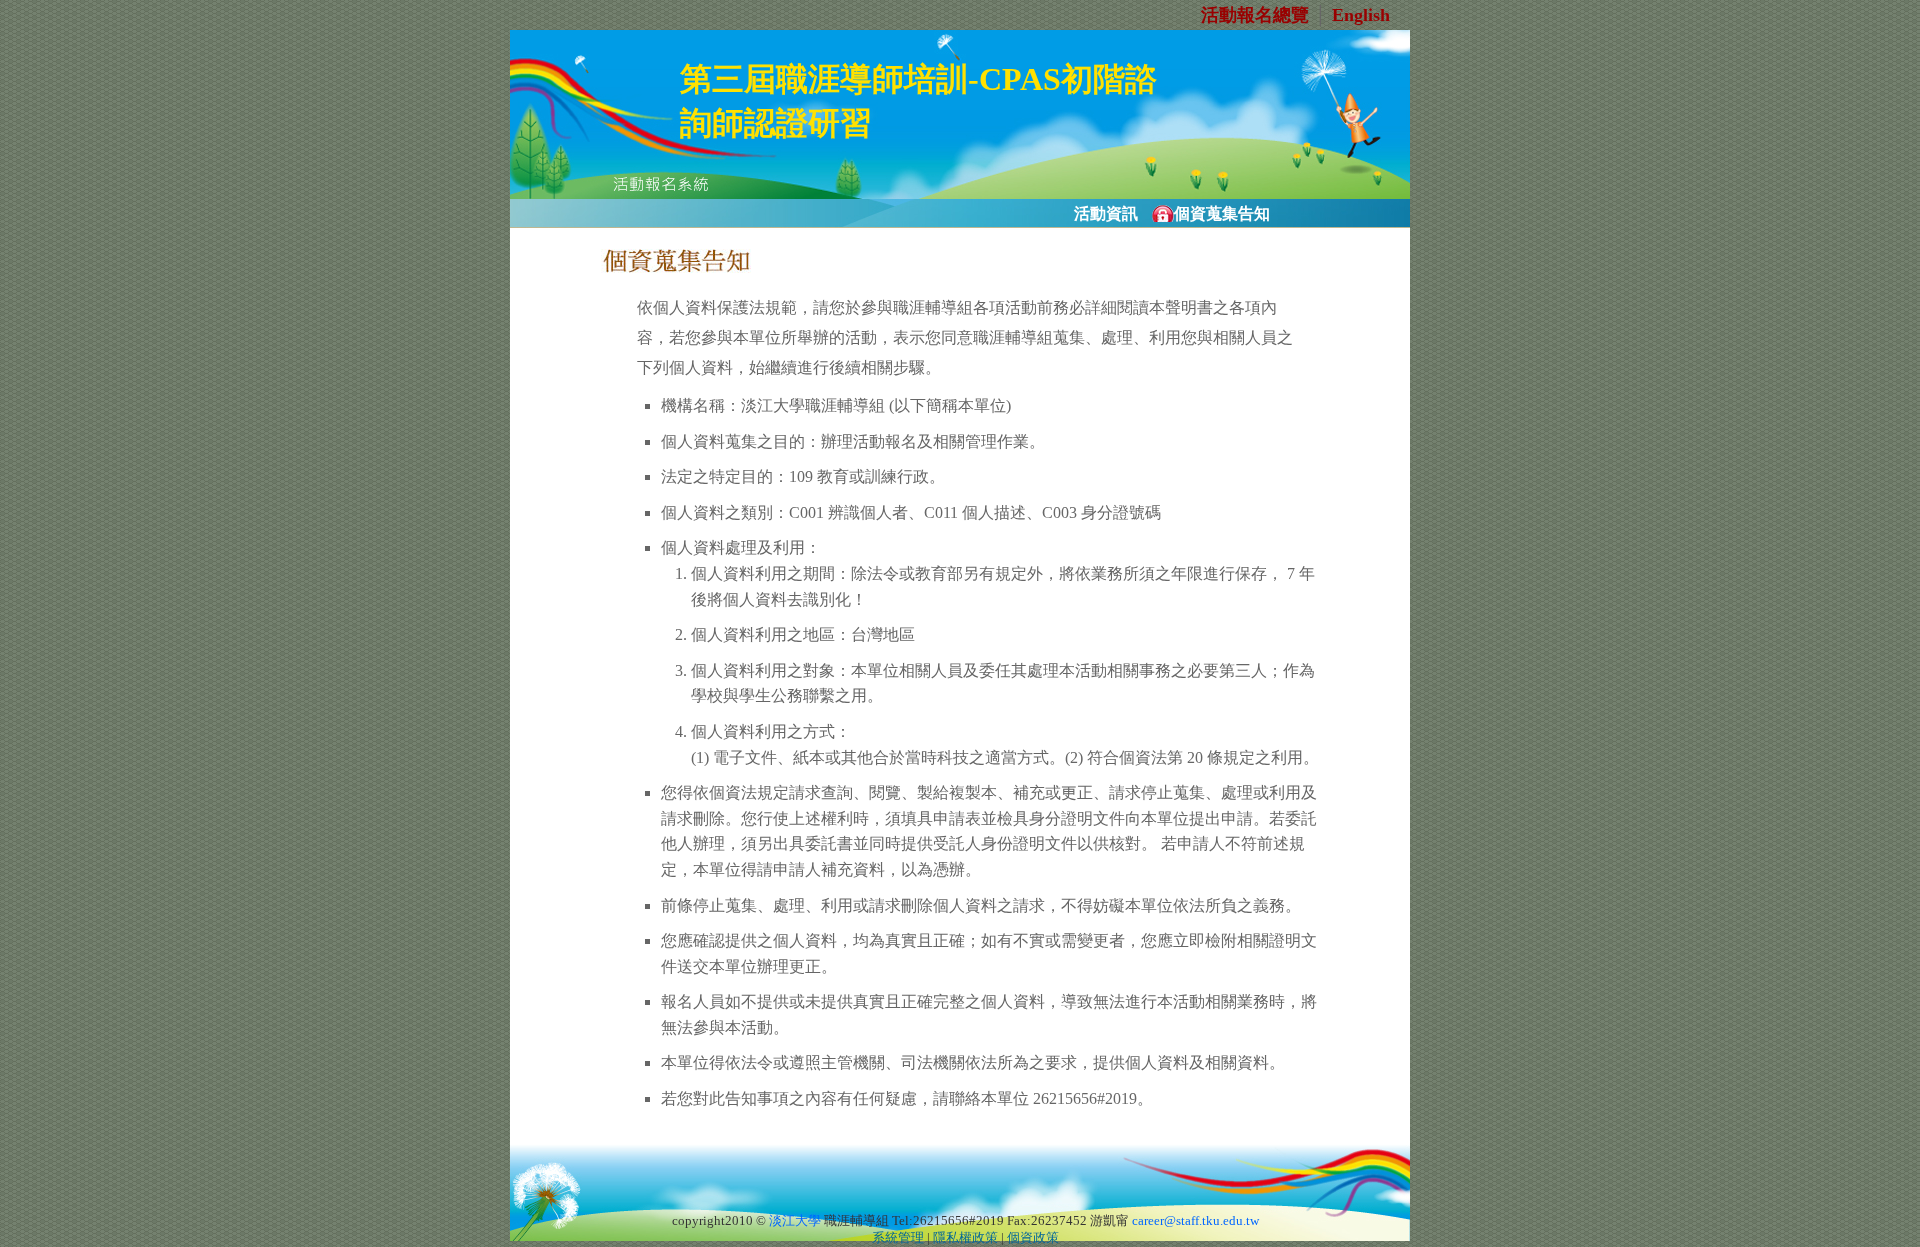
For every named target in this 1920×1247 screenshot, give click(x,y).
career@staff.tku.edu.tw (1195, 1221)
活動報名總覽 (1255, 15)
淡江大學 (795, 1221)
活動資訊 (1106, 213)
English (1361, 15)
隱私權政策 (965, 1238)
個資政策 (1033, 1238)
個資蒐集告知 (1222, 213)
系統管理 (898, 1238)
